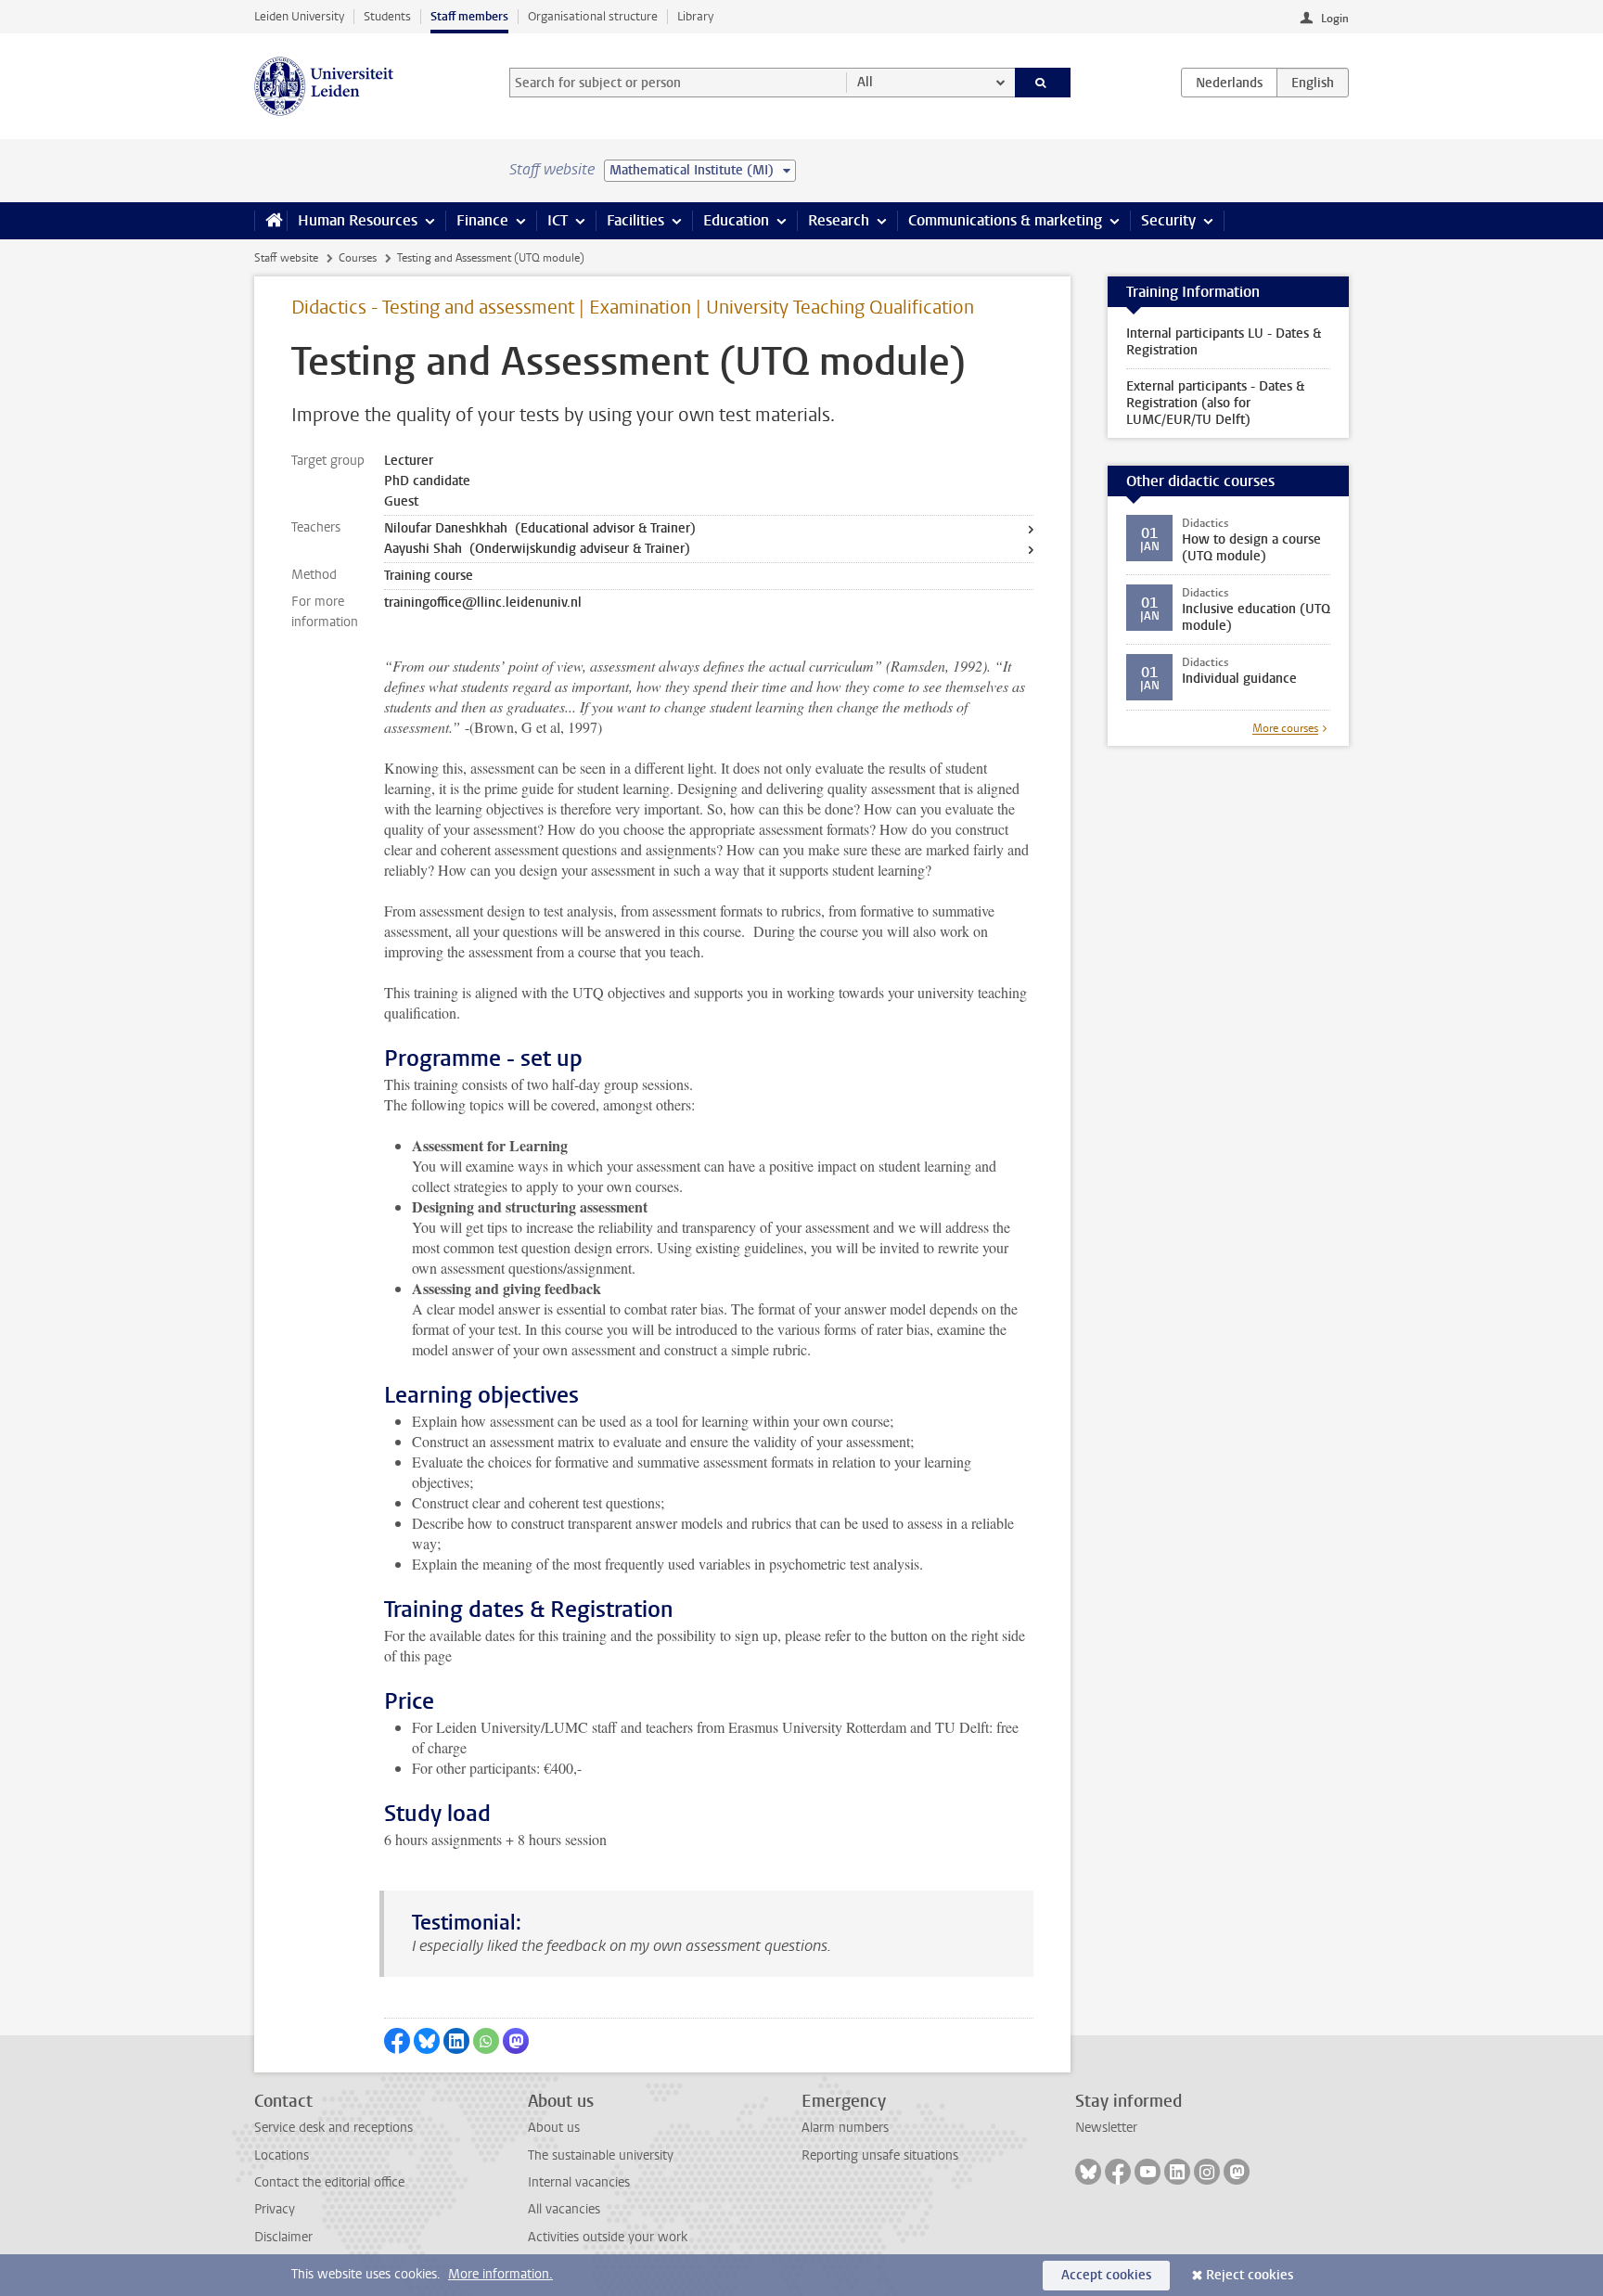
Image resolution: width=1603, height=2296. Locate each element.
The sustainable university (601, 2155)
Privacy (275, 2209)
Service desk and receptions (333, 2128)
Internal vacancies (579, 2182)
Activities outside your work (608, 2237)
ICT (558, 220)
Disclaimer (283, 2237)
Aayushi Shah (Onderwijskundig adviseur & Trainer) (537, 549)
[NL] (1229, 83)
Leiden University (299, 16)
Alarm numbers (845, 2128)
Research (839, 220)
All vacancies (564, 2209)
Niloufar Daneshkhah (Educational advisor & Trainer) (540, 528)
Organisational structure (593, 16)
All (865, 82)
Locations (282, 2155)
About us (554, 2128)
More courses (1285, 728)
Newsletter (1106, 2128)
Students (387, 16)
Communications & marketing (1005, 220)
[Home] (270, 221)
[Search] (1043, 83)
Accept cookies (1106, 2275)
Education (736, 220)
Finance (482, 220)
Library (695, 16)
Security (1168, 220)
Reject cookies (1250, 2275)
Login (1335, 19)
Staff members (469, 16)
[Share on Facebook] (397, 2041)
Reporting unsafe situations (880, 2155)
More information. (500, 2274)
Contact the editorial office (329, 2182)
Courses (358, 258)
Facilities (635, 220)
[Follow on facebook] (1118, 2172)
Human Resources (358, 220)
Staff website (286, 258)
